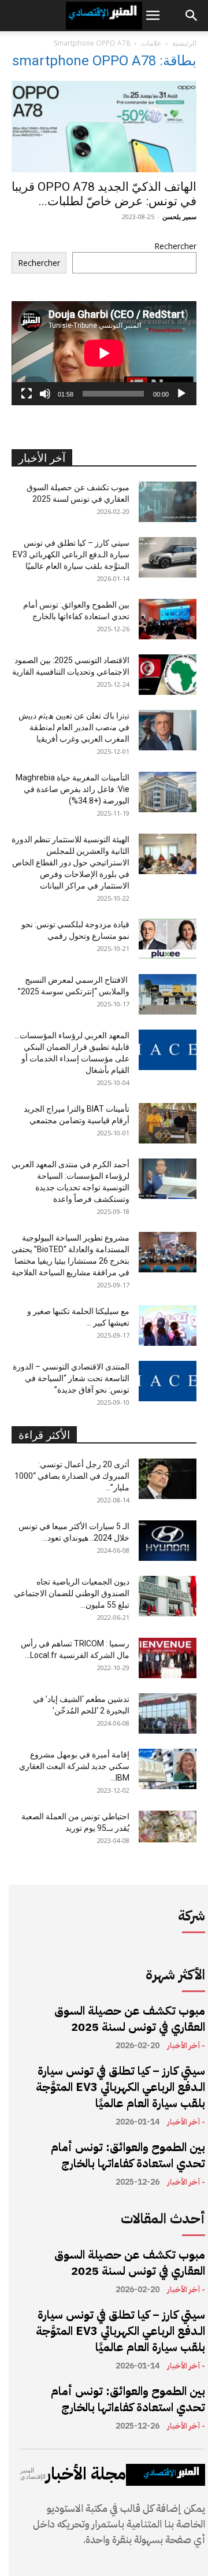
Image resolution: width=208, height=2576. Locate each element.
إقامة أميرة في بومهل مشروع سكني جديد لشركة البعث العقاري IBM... (74, 1766)
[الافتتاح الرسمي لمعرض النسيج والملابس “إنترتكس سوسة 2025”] (168, 994)
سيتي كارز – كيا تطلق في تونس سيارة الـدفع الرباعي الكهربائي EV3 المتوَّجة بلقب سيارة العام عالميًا (71, 554)
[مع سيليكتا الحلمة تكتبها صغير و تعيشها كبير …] (168, 1326)
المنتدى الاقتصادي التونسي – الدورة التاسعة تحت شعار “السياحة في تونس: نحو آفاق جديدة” (71, 1378)
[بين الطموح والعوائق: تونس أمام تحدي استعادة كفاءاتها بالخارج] (168, 619)
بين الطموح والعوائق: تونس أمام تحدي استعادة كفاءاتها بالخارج (128, 2155)
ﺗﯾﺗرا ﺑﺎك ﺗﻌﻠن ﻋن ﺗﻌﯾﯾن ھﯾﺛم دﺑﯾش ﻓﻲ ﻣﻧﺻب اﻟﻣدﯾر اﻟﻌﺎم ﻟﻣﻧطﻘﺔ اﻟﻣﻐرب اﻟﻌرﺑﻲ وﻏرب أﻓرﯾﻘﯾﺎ (74, 727)
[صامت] (45, 394)
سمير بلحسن (179, 216)
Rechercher (175, 246)
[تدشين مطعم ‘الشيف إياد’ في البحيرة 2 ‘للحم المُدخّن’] (168, 1713)
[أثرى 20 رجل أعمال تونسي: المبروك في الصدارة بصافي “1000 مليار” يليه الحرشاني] (168, 1479)
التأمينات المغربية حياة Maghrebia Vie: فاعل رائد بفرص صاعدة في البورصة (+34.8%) (73, 789)
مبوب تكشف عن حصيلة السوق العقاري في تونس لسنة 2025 (130, 2019)
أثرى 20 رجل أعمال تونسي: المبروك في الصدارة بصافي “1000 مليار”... (72, 1476)
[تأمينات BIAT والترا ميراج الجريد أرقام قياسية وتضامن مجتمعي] (168, 1123)
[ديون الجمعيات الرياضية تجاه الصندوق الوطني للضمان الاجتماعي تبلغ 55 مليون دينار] (168, 1596)
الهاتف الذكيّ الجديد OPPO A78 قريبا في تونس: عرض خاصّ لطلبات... (104, 194)
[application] (104, 353)
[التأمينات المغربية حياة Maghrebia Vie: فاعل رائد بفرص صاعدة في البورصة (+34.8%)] (168, 792)
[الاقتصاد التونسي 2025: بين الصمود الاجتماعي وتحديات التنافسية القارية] (168, 675)
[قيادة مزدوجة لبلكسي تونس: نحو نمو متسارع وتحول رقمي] (168, 939)
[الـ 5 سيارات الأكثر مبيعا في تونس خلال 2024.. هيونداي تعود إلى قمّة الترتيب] (168, 1541)
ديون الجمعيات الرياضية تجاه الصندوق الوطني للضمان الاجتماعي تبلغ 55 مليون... (72, 1593)
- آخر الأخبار (186, 2046)
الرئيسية (184, 43)
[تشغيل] (181, 394)
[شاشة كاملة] (27, 394)
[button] (153, 16)
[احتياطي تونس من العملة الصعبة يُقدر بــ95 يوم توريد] (168, 1826)
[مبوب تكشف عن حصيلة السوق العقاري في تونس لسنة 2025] (168, 502)
